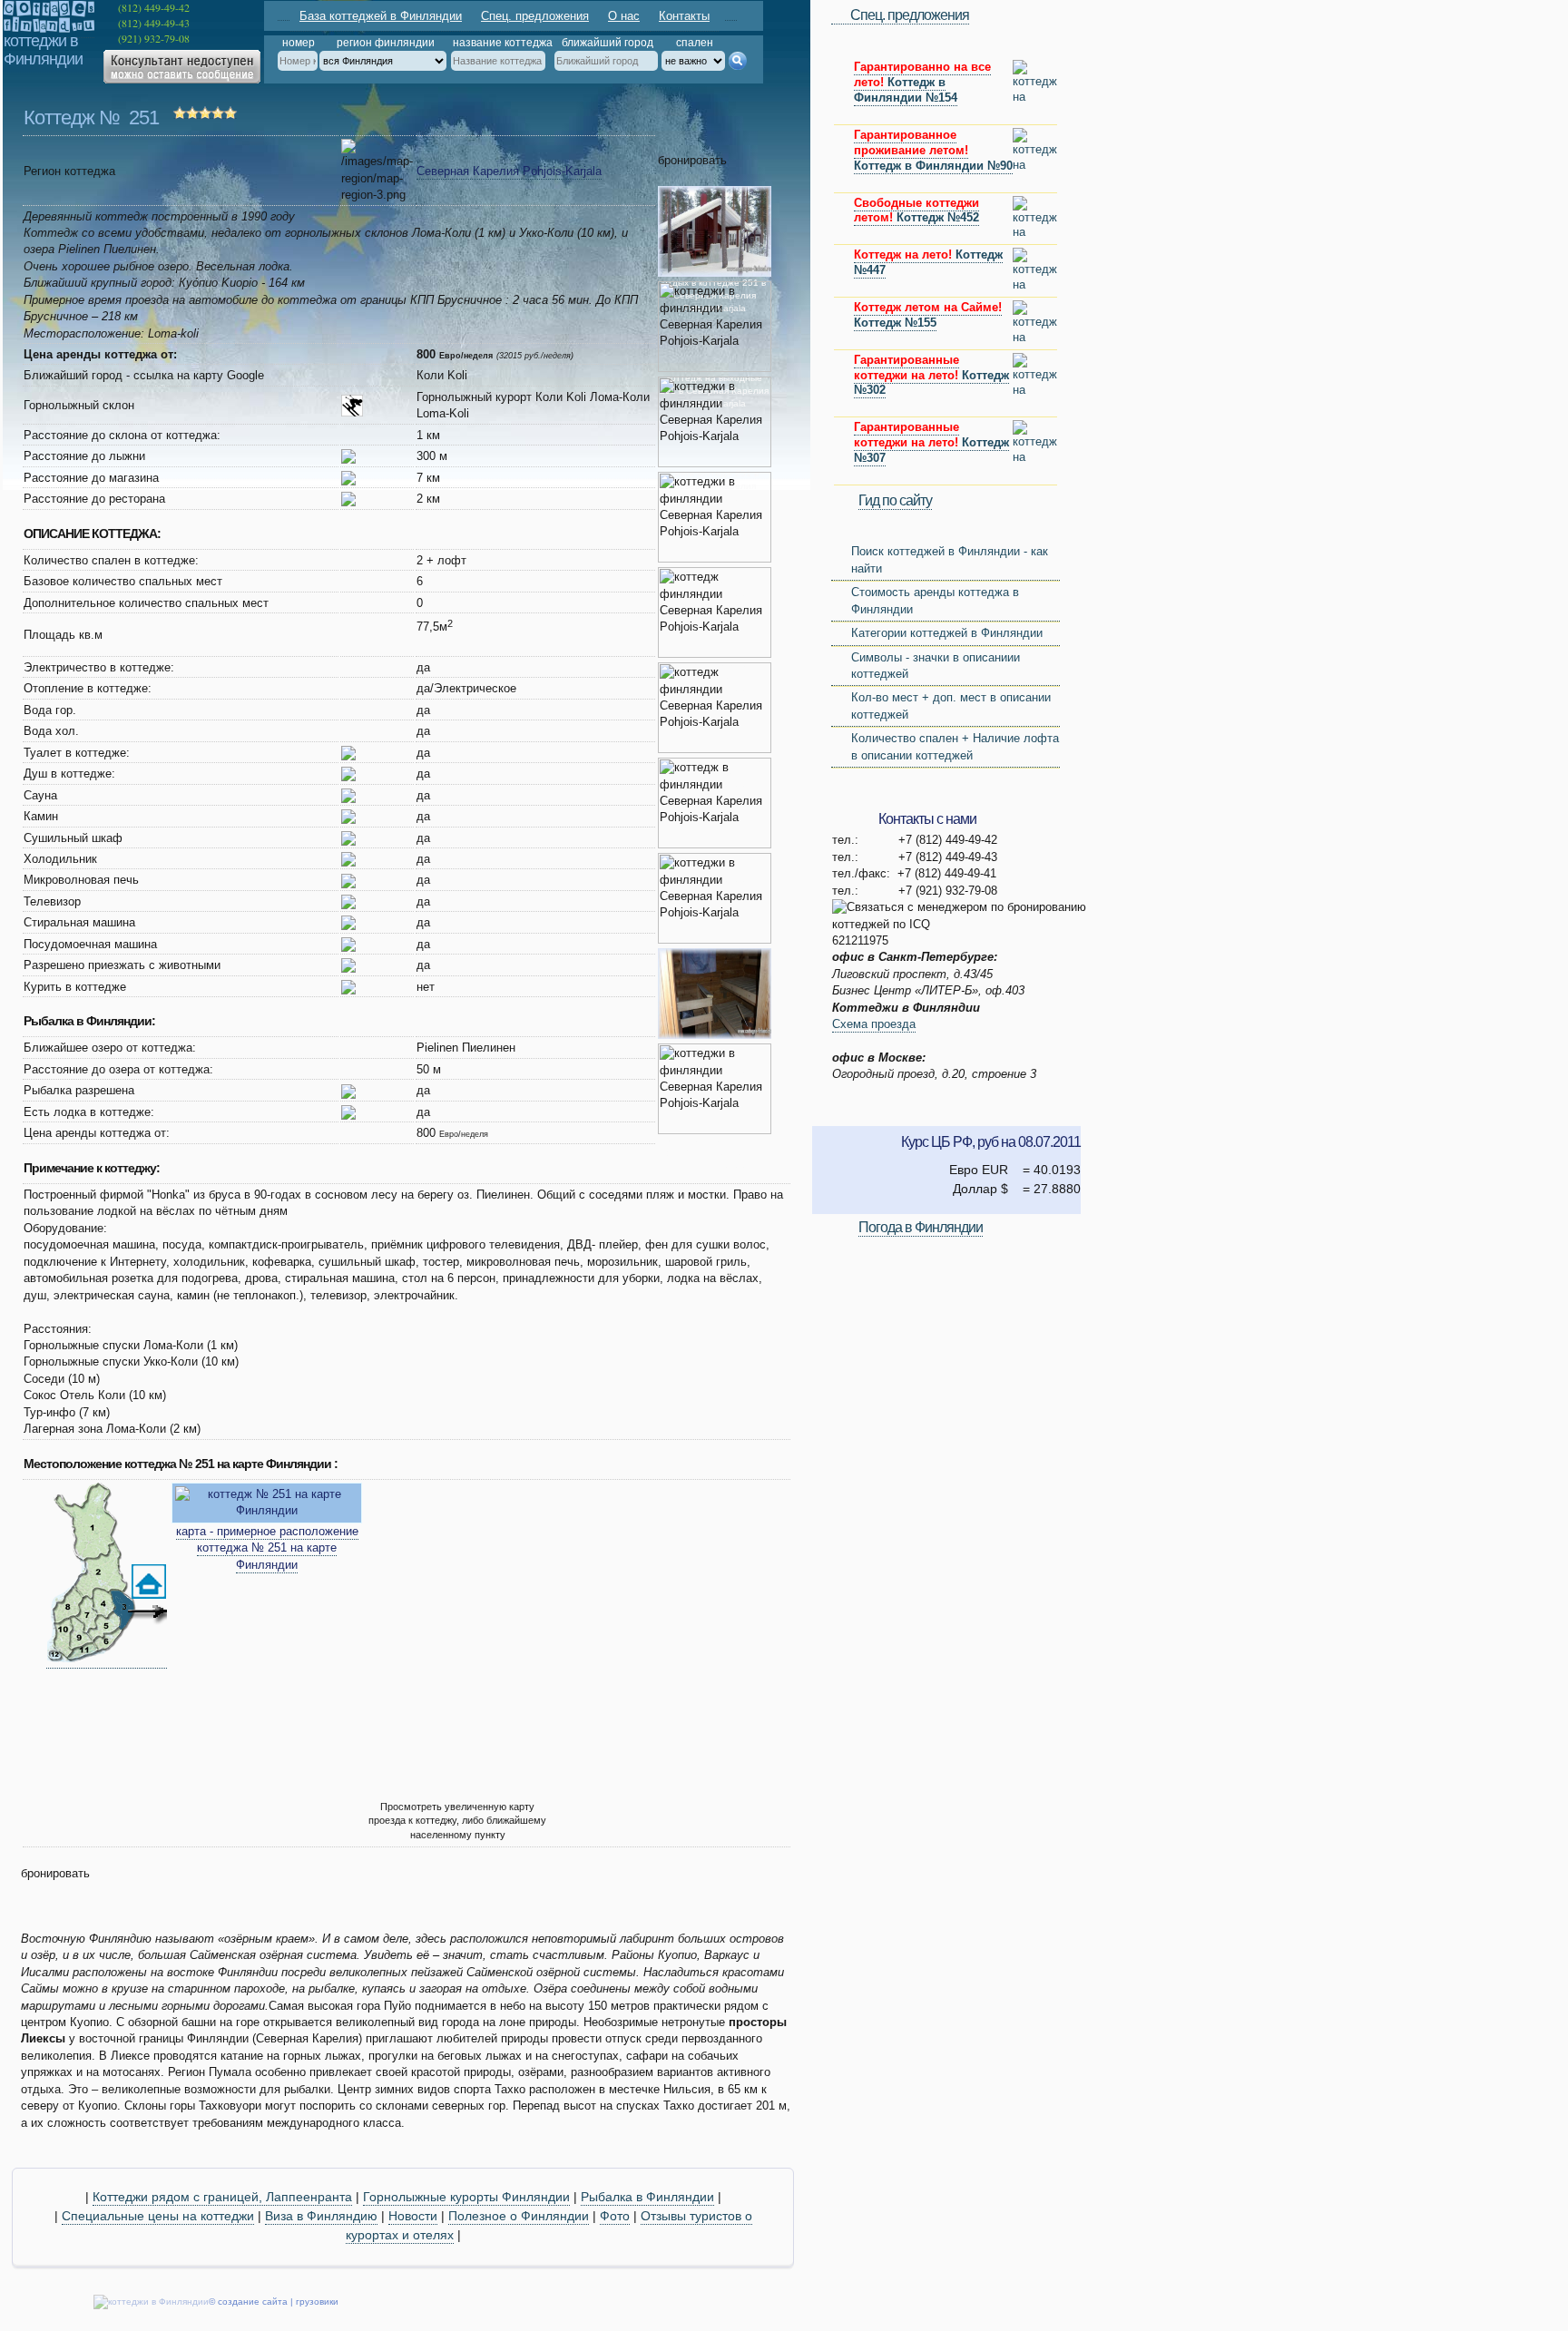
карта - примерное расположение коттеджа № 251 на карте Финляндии (267, 1548)
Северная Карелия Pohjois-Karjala (509, 171)
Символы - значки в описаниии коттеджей (936, 666)
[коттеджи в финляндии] (49, 28)
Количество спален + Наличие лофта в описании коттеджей (955, 746)
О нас (624, 16)
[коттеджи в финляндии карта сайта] (731, 15)
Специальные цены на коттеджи (158, 2216)
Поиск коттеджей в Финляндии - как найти (950, 559)
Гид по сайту (895, 500)
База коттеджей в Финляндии (381, 16)
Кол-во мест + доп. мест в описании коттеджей (951, 705)
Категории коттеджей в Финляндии (947, 633)
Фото (615, 2216)
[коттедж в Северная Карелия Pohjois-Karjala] (107, 1661)
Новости (413, 2216)
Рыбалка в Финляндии (647, 2197)
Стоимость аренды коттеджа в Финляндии (935, 600)
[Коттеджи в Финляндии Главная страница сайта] (284, 15)
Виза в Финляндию (321, 2216)
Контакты (684, 16)
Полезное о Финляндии (519, 2216)
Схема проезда (874, 1024)
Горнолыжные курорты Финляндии (466, 2197)
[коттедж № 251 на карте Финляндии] (267, 1511)
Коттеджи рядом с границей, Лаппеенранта (222, 2197)
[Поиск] (737, 61)
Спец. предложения (535, 16)
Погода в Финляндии (921, 1227)
